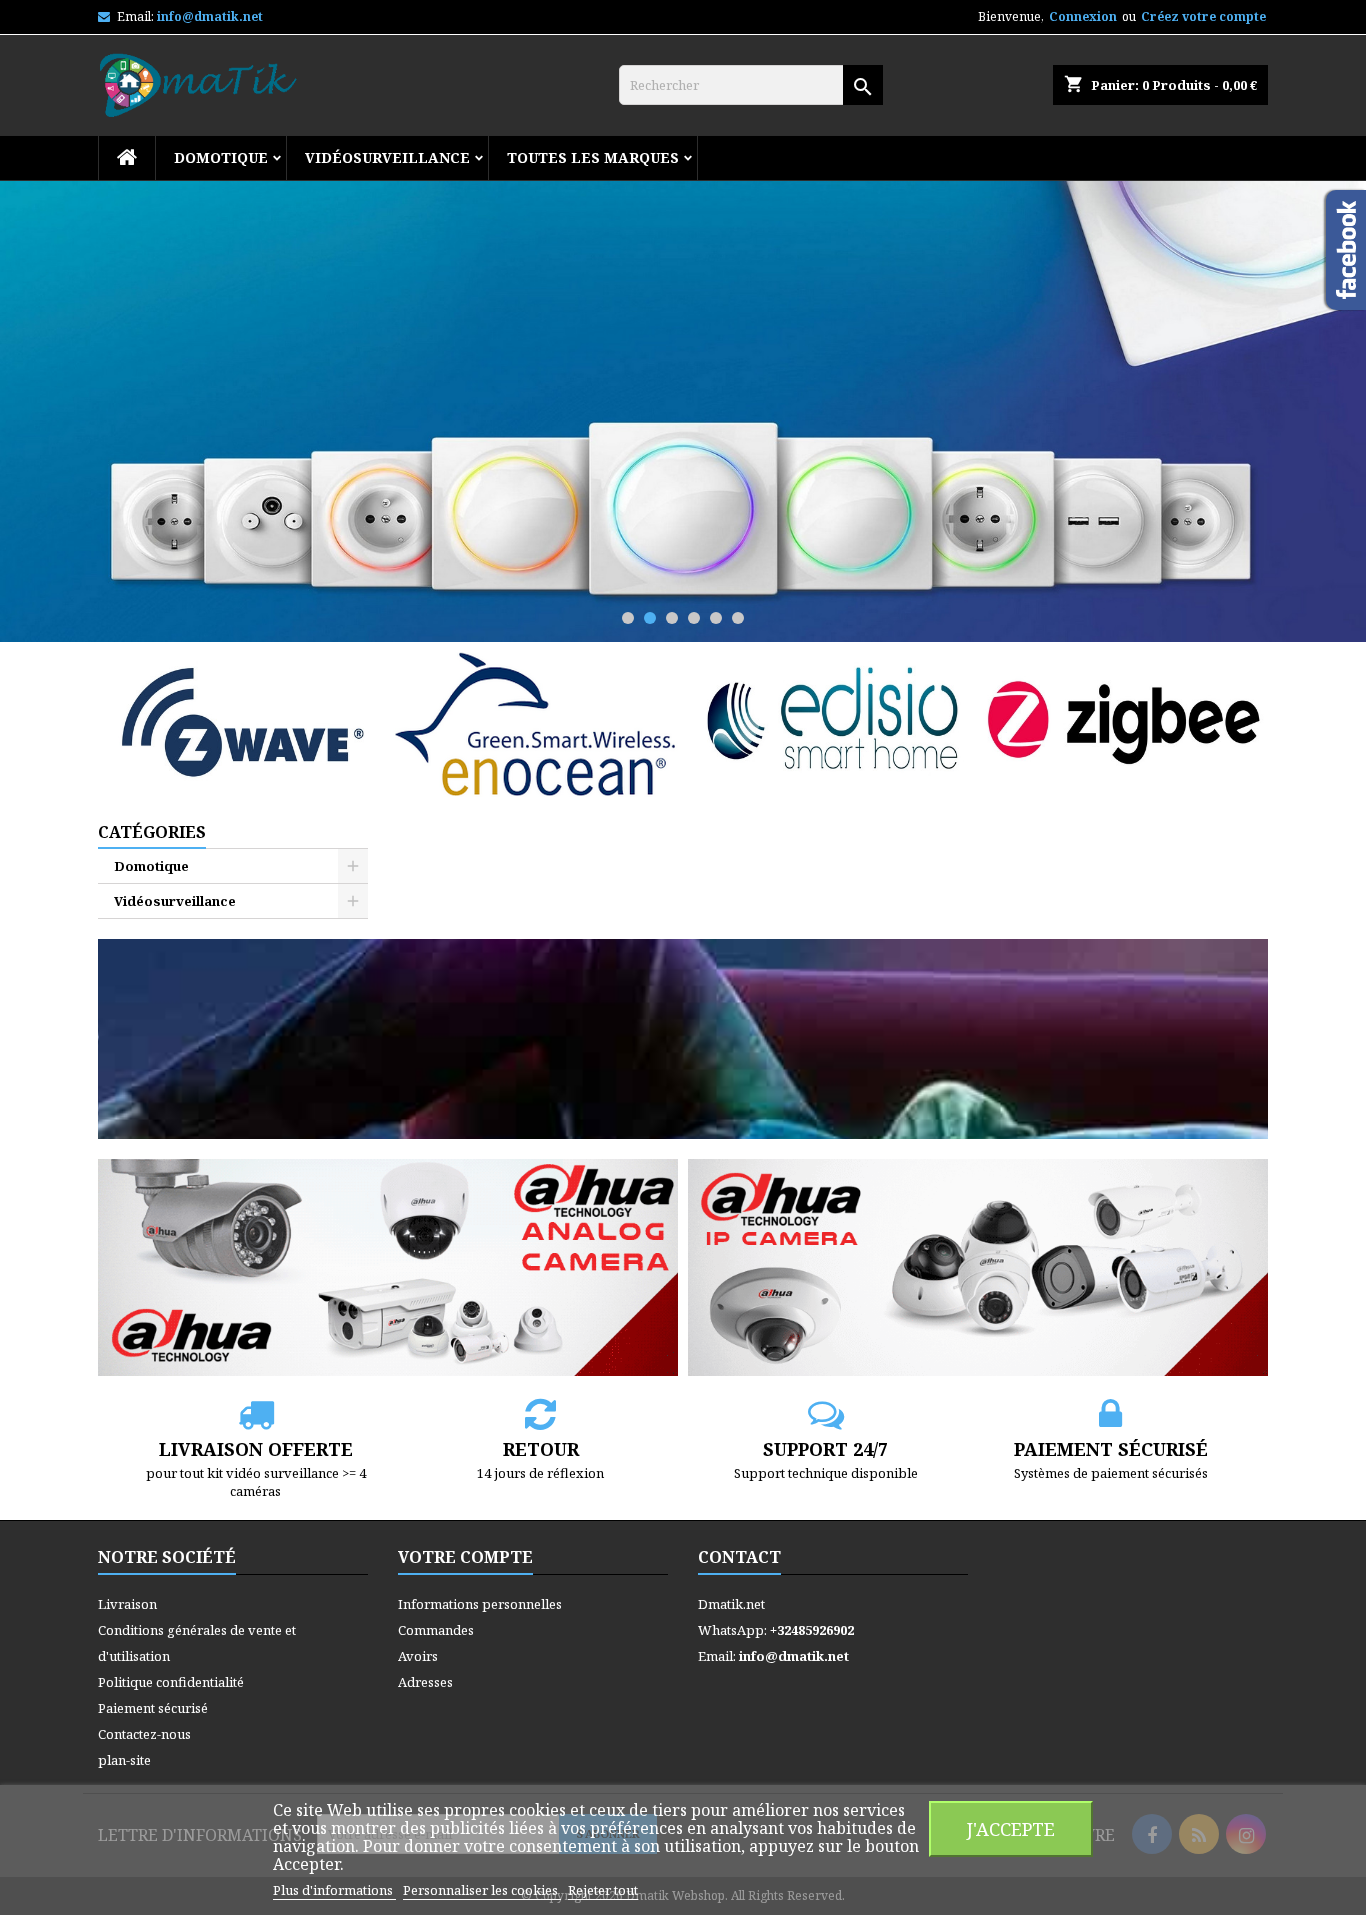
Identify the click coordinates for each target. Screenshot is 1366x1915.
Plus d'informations (334, 1890)
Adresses (425, 1682)
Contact (739, 1557)
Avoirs (418, 1656)
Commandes (436, 1630)
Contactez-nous (144, 1734)
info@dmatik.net (210, 16)
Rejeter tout (603, 1890)
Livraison (127, 1604)
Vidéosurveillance (387, 157)
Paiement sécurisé (153, 1708)
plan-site (124, 1760)
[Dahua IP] (978, 1266)
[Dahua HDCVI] (388, 1266)
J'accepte (1011, 1828)
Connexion (1083, 16)
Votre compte (465, 1557)
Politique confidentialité (171, 1682)
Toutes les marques (593, 157)
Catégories (152, 832)
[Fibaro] (683, 411)
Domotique (221, 157)
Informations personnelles (480, 1604)
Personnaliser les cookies (482, 1890)
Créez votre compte (1203, 16)
